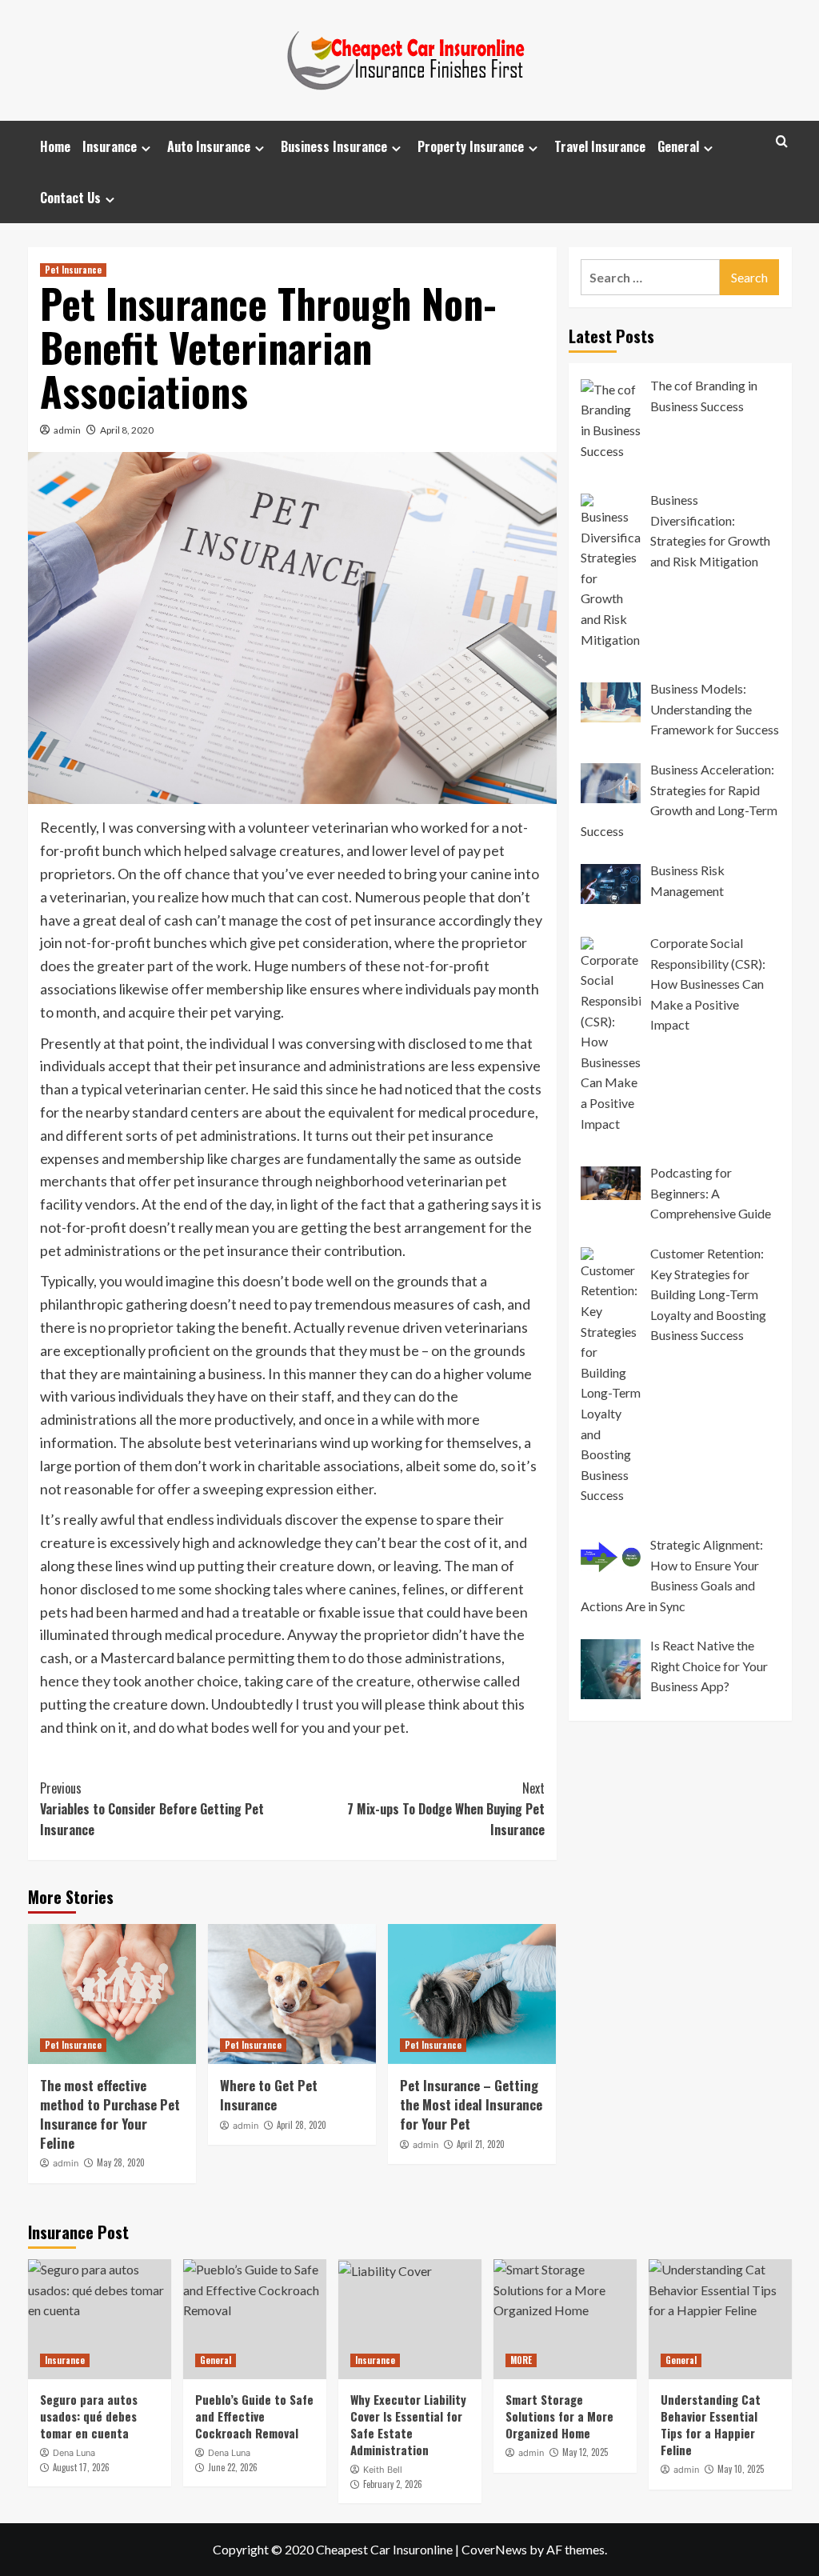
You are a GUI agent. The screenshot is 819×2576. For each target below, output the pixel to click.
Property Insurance (471, 146)
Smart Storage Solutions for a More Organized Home (559, 2416)
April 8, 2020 (127, 430)
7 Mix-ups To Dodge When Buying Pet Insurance (446, 1808)
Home (55, 146)
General (678, 146)
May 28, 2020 (121, 2162)
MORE (521, 2360)
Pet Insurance (73, 270)
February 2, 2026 (393, 2484)
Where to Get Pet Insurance (269, 2095)
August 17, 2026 (81, 2467)
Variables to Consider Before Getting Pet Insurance (152, 1808)
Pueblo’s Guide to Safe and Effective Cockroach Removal (254, 2416)
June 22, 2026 (233, 2467)
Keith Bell (383, 2470)
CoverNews (494, 2549)
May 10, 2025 (741, 2469)
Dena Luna (74, 2453)
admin (67, 430)
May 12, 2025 (585, 2452)
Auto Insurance (209, 146)
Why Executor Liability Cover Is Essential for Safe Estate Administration (408, 2424)
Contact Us (70, 198)
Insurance (110, 146)
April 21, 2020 (481, 2144)
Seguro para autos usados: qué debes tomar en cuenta (89, 2416)
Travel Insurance (600, 146)
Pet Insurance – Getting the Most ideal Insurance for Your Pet (471, 2104)
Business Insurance (334, 146)
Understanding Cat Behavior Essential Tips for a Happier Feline (711, 2424)
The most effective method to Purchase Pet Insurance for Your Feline (110, 2114)
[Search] (782, 141)
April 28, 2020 (302, 2125)
